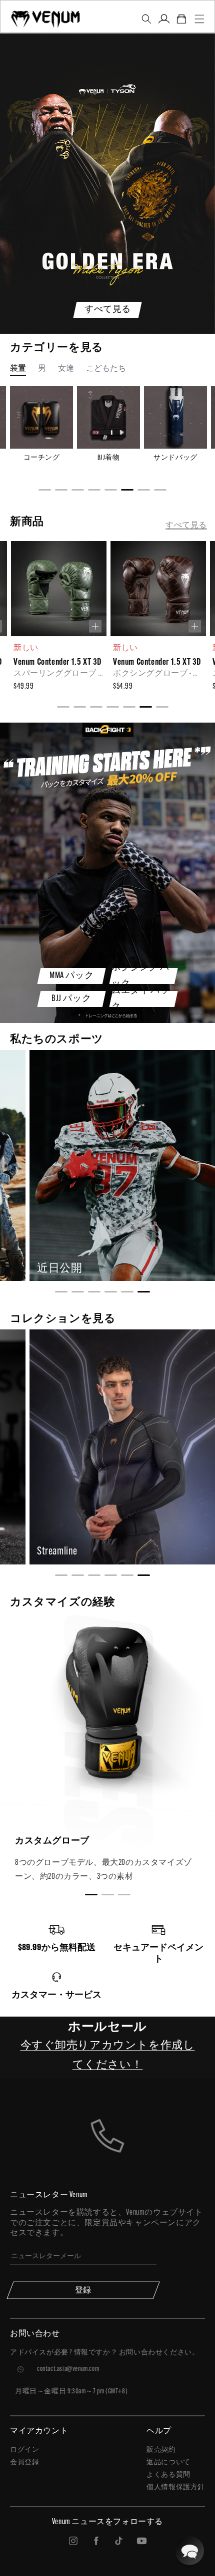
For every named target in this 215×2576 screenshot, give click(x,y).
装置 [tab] (18, 369)
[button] (146, 19)
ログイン (24, 2450)
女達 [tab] (66, 369)
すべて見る (186, 525)
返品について (168, 2462)
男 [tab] (42, 369)
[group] (58, 619)
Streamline (57, 1552)
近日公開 (59, 1269)
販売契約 (161, 2450)
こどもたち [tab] (106, 369)
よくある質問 (168, 2475)
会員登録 (24, 2462)
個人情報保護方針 (176, 2487)
